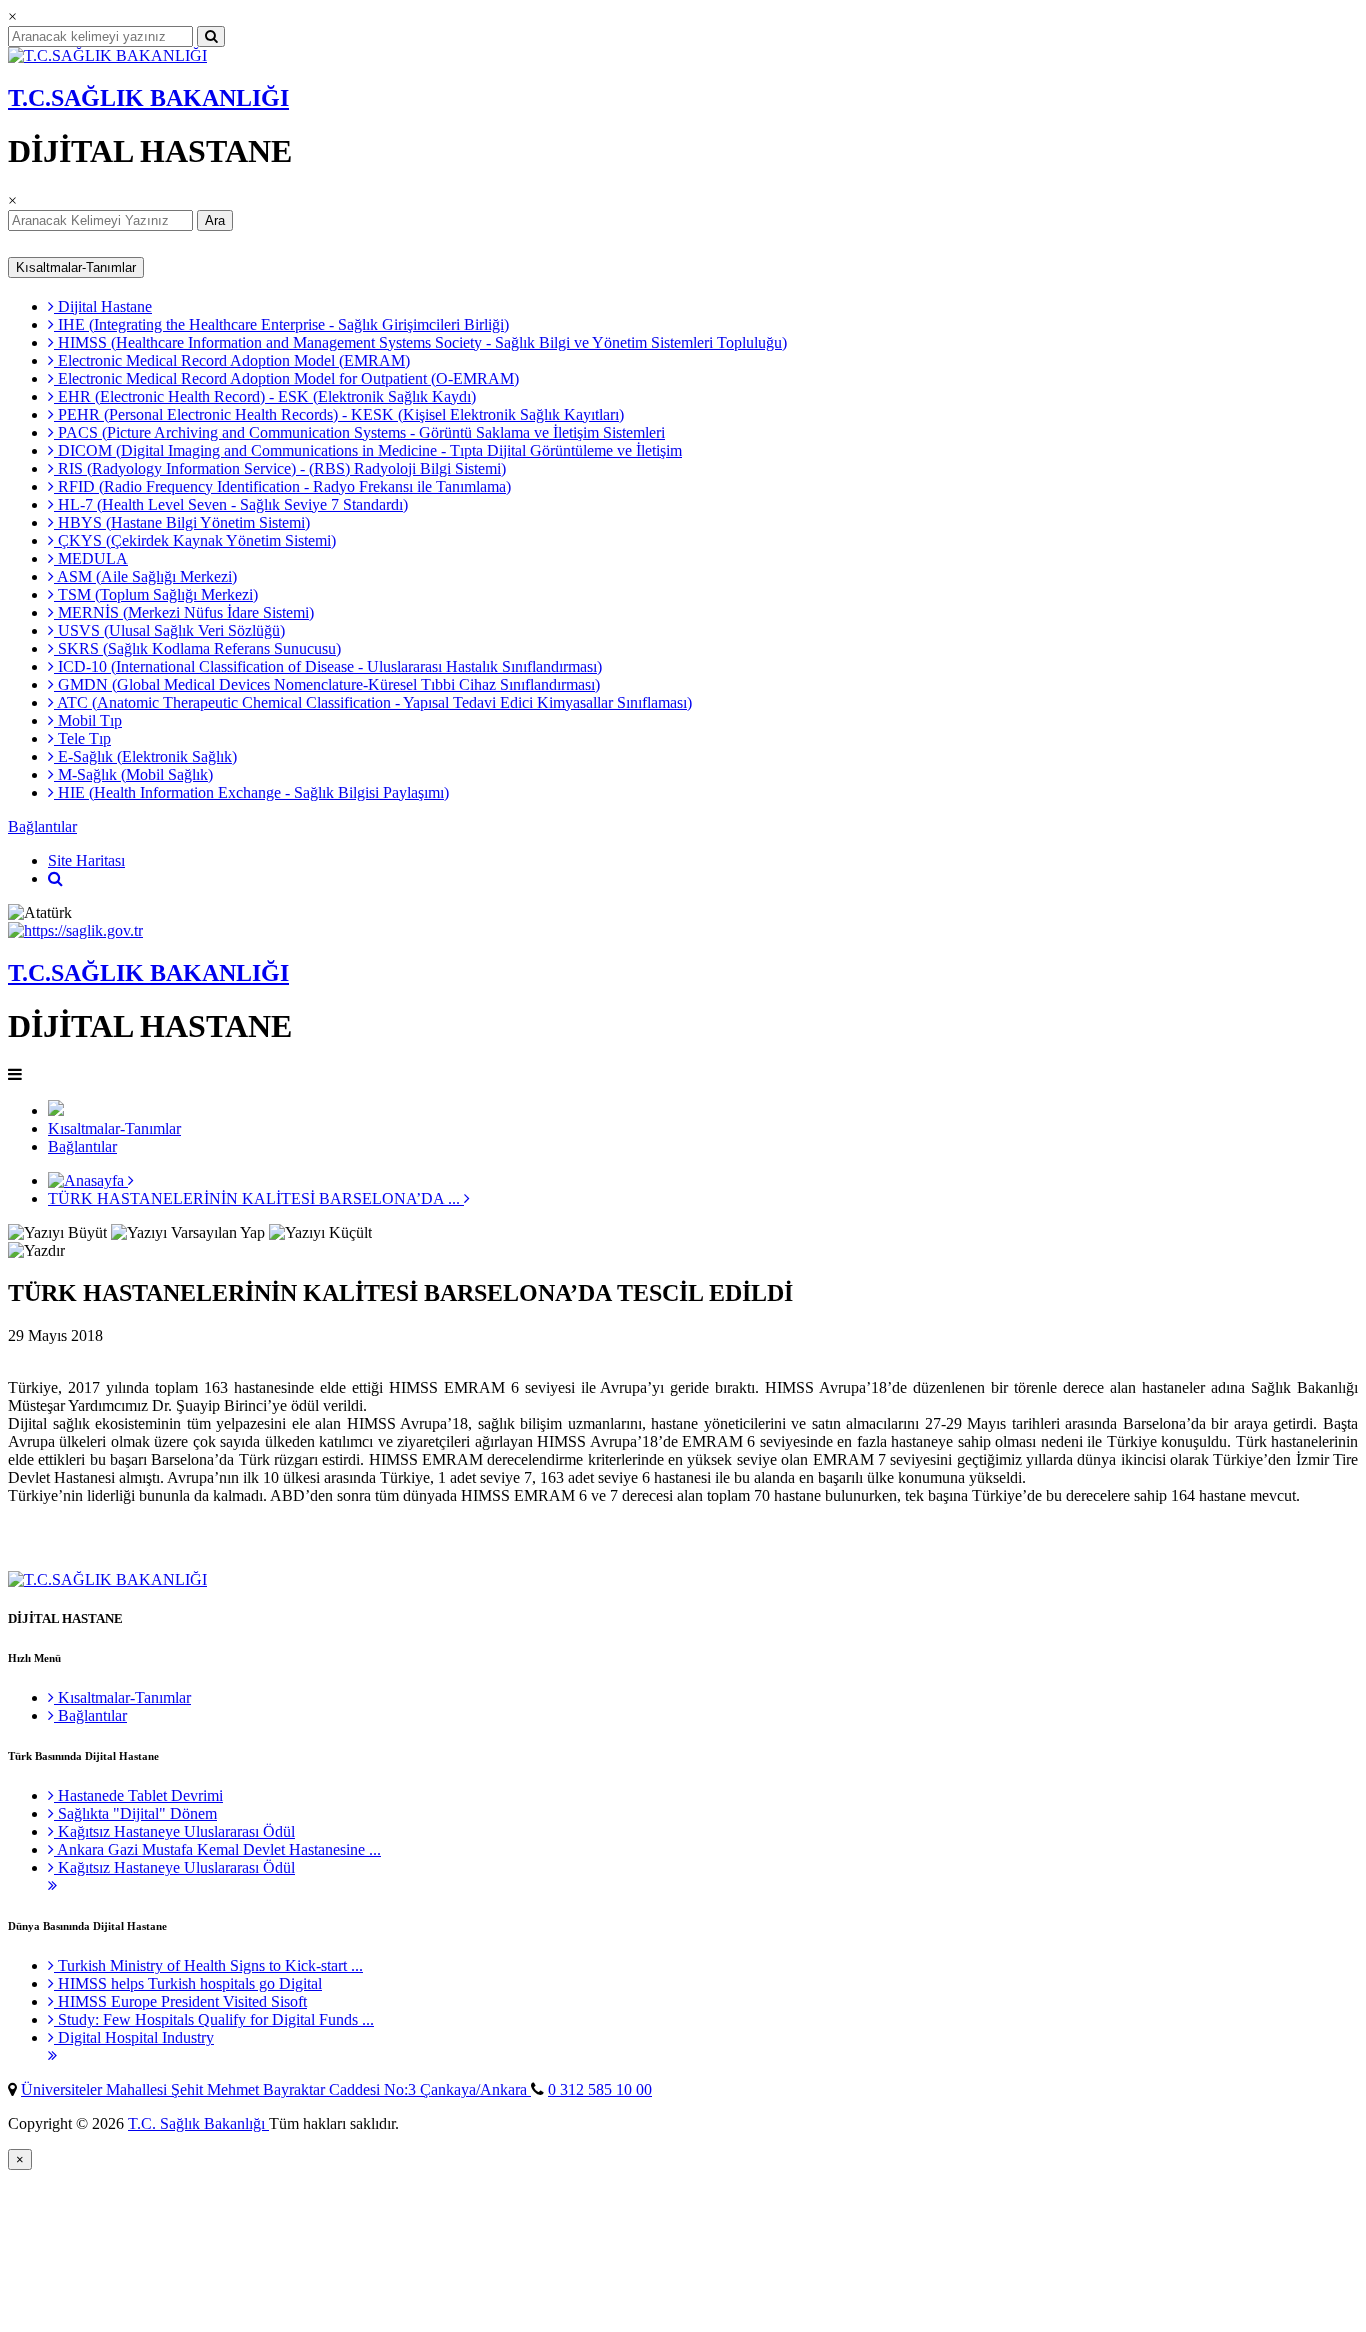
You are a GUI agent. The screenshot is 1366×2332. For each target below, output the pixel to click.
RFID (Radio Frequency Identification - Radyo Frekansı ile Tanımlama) (282, 486)
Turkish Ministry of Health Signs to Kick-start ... (208, 1965)
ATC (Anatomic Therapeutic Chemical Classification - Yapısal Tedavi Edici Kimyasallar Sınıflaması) (373, 702)
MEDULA (91, 558)
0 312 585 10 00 (600, 2089)
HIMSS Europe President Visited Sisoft (180, 2001)
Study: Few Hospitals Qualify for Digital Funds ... (214, 2019)
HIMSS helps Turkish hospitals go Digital (188, 1983)
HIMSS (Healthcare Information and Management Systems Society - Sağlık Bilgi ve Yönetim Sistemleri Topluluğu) (420, 342)
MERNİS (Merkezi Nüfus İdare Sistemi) (184, 612)
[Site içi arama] (55, 878)
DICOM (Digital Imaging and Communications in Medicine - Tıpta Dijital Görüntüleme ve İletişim (368, 450)
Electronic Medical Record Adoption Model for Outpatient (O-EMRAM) (286, 378)
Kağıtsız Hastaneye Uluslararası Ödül (174, 1831)
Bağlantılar (42, 826)
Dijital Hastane (103, 306)
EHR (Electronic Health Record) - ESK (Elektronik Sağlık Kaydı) (265, 396)
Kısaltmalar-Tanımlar (76, 267)
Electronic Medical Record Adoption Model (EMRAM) (232, 360)
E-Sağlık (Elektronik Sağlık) (145, 756)
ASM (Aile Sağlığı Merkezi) (145, 576)
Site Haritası (86, 860)
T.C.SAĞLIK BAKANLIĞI (148, 98)
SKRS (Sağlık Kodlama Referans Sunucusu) (197, 648)
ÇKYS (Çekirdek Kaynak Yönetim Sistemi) (195, 540)
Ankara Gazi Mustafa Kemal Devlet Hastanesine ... (217, 1849)
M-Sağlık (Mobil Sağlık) (133, 774)
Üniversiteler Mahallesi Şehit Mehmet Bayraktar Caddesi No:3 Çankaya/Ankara (276, 2089)
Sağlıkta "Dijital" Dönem (135, 1813)
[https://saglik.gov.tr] (75, 930)
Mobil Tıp (88, 720)
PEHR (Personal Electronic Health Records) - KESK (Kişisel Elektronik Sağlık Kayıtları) (339, 414)
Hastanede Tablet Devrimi (138, 1795)
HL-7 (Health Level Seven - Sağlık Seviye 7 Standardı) (231, 504)
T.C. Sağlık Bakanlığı (198, 2123)
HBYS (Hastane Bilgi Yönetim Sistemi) (182, 522)
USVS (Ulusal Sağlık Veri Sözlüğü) (169, 630)
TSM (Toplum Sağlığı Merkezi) (156, 594)
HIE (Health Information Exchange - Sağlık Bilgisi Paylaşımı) (251, 792)
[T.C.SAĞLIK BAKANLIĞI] (107, 55)
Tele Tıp (82, 738)
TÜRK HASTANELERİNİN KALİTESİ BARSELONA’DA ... (256, 1198)
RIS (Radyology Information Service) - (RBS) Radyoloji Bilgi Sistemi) (280, 468)
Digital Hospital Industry (134, 2037)
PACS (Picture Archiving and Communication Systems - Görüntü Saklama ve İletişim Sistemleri (359, 432)
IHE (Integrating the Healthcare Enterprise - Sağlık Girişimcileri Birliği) (281, 324)
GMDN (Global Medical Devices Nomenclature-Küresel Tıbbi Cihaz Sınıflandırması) (327, 684)
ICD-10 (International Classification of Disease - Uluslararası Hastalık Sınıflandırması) (328, 666)
